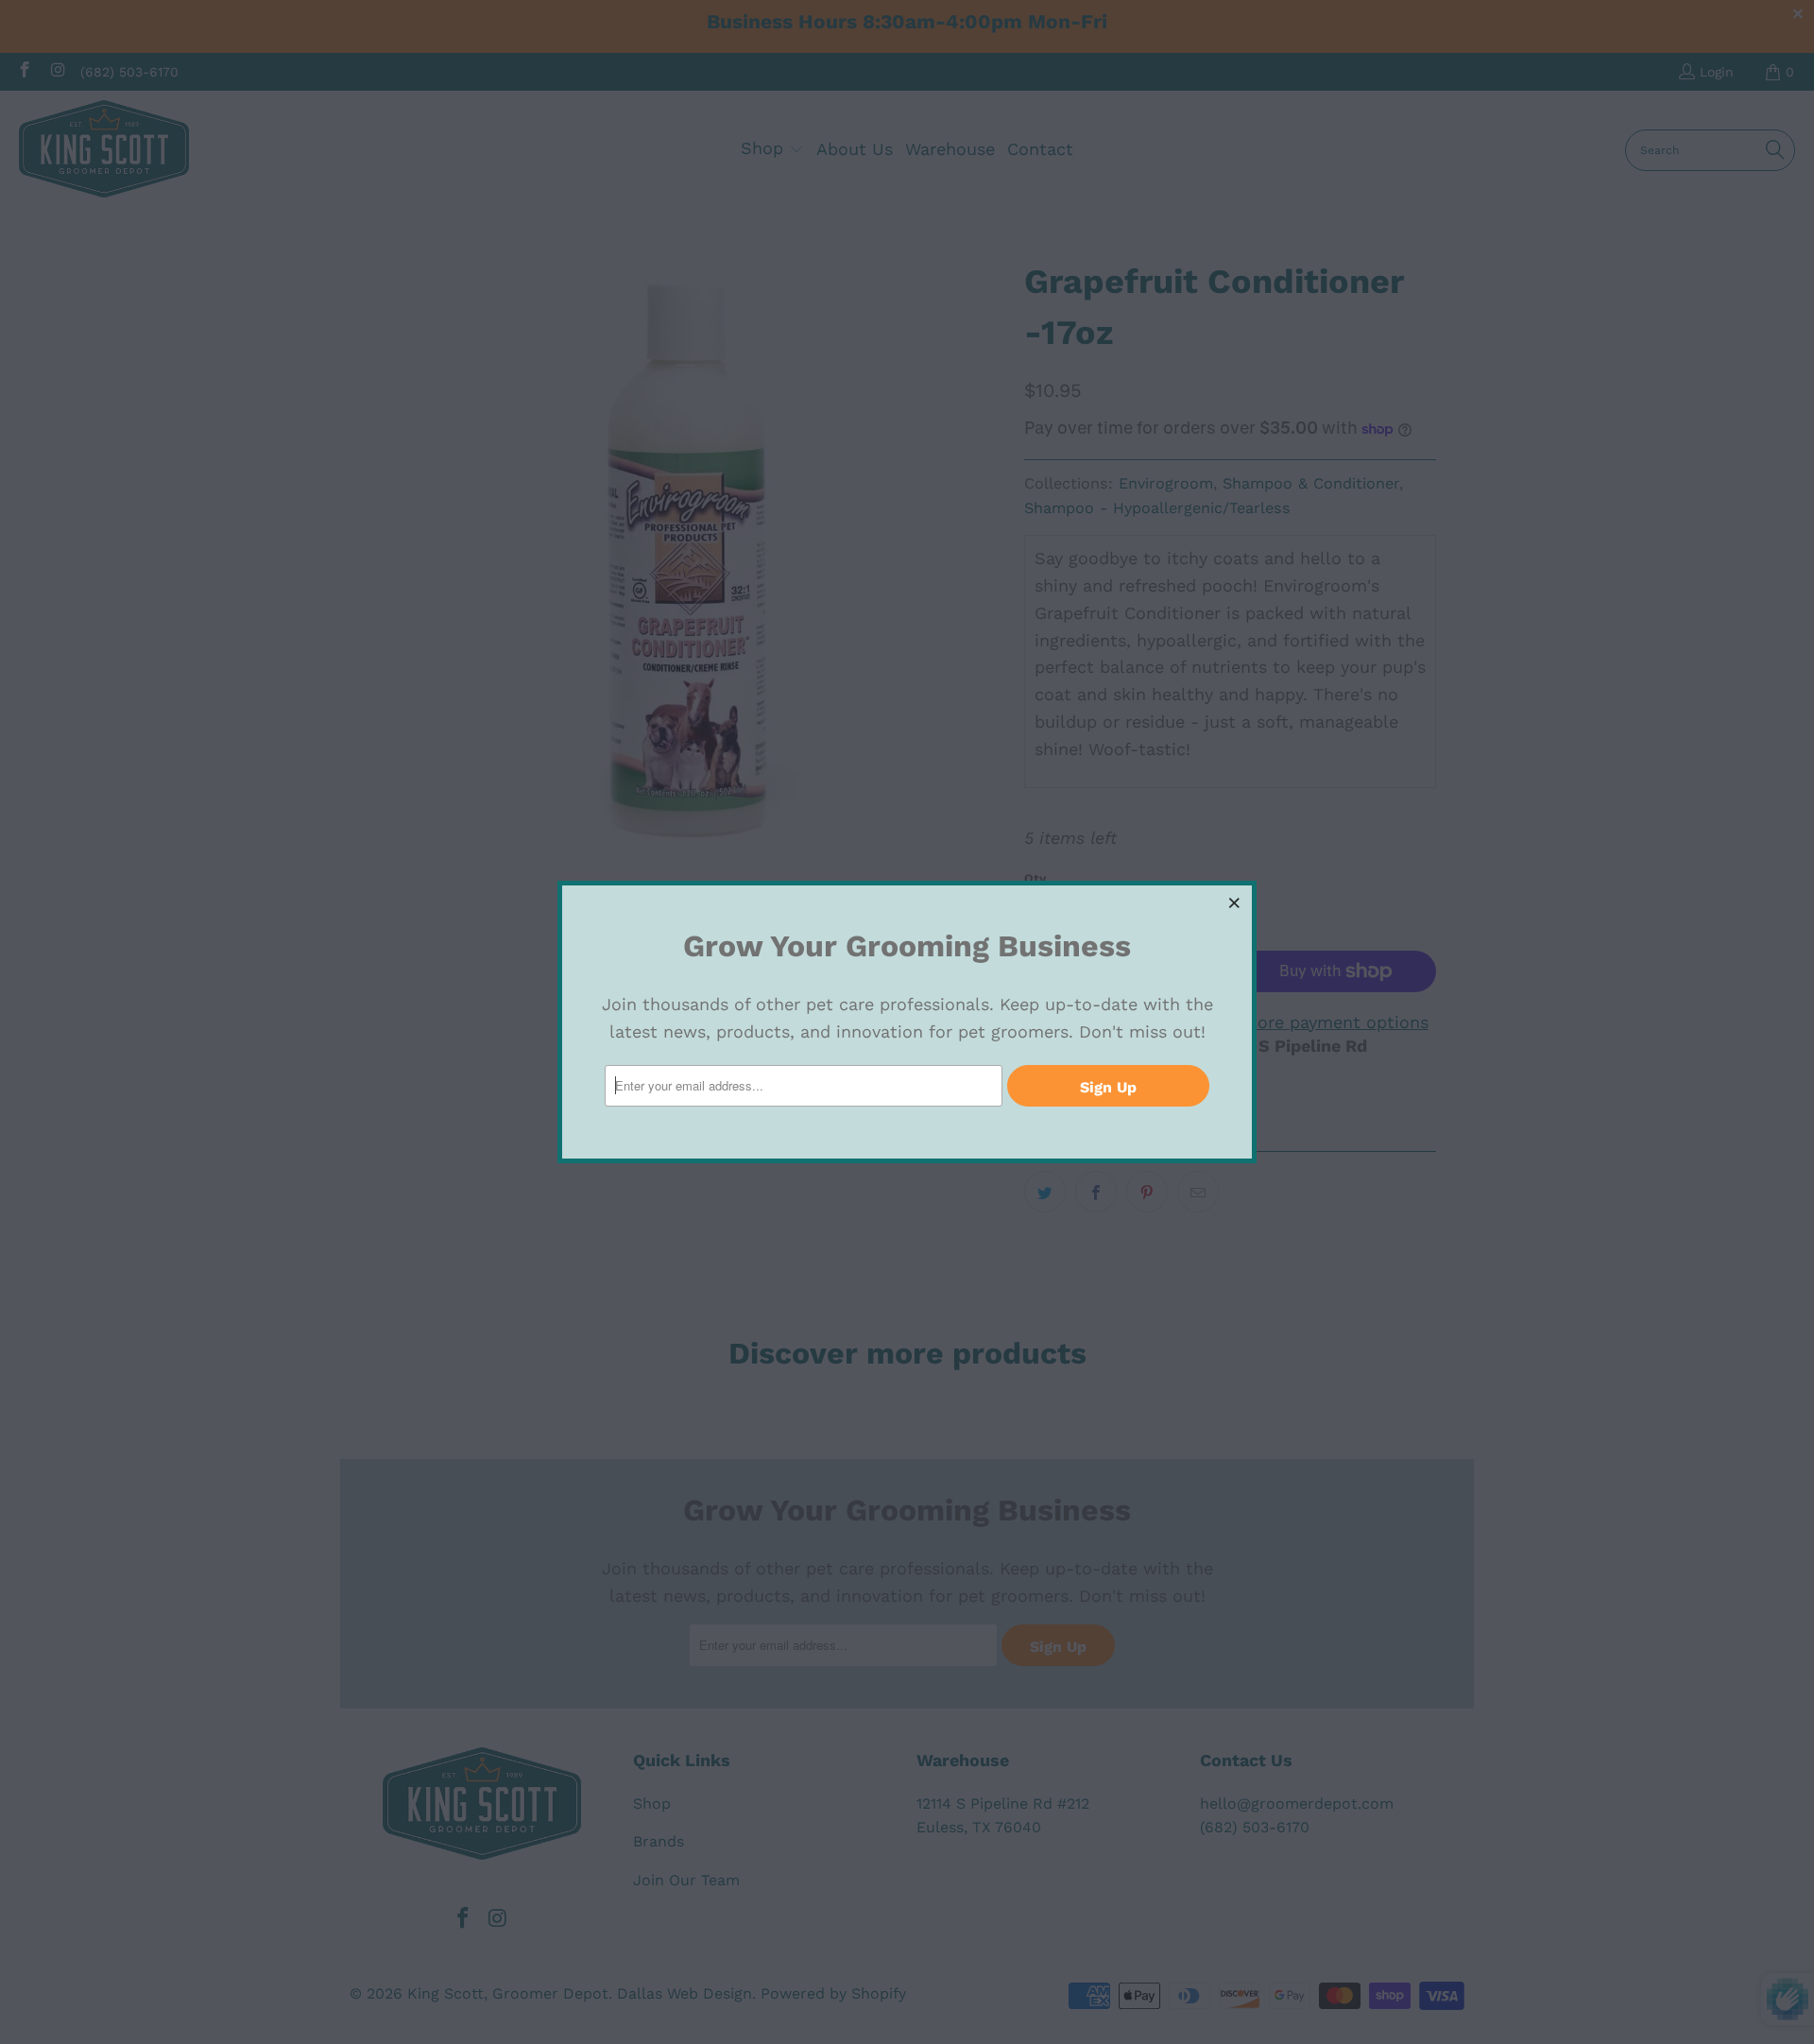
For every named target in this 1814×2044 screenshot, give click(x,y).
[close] (1235, 902)
